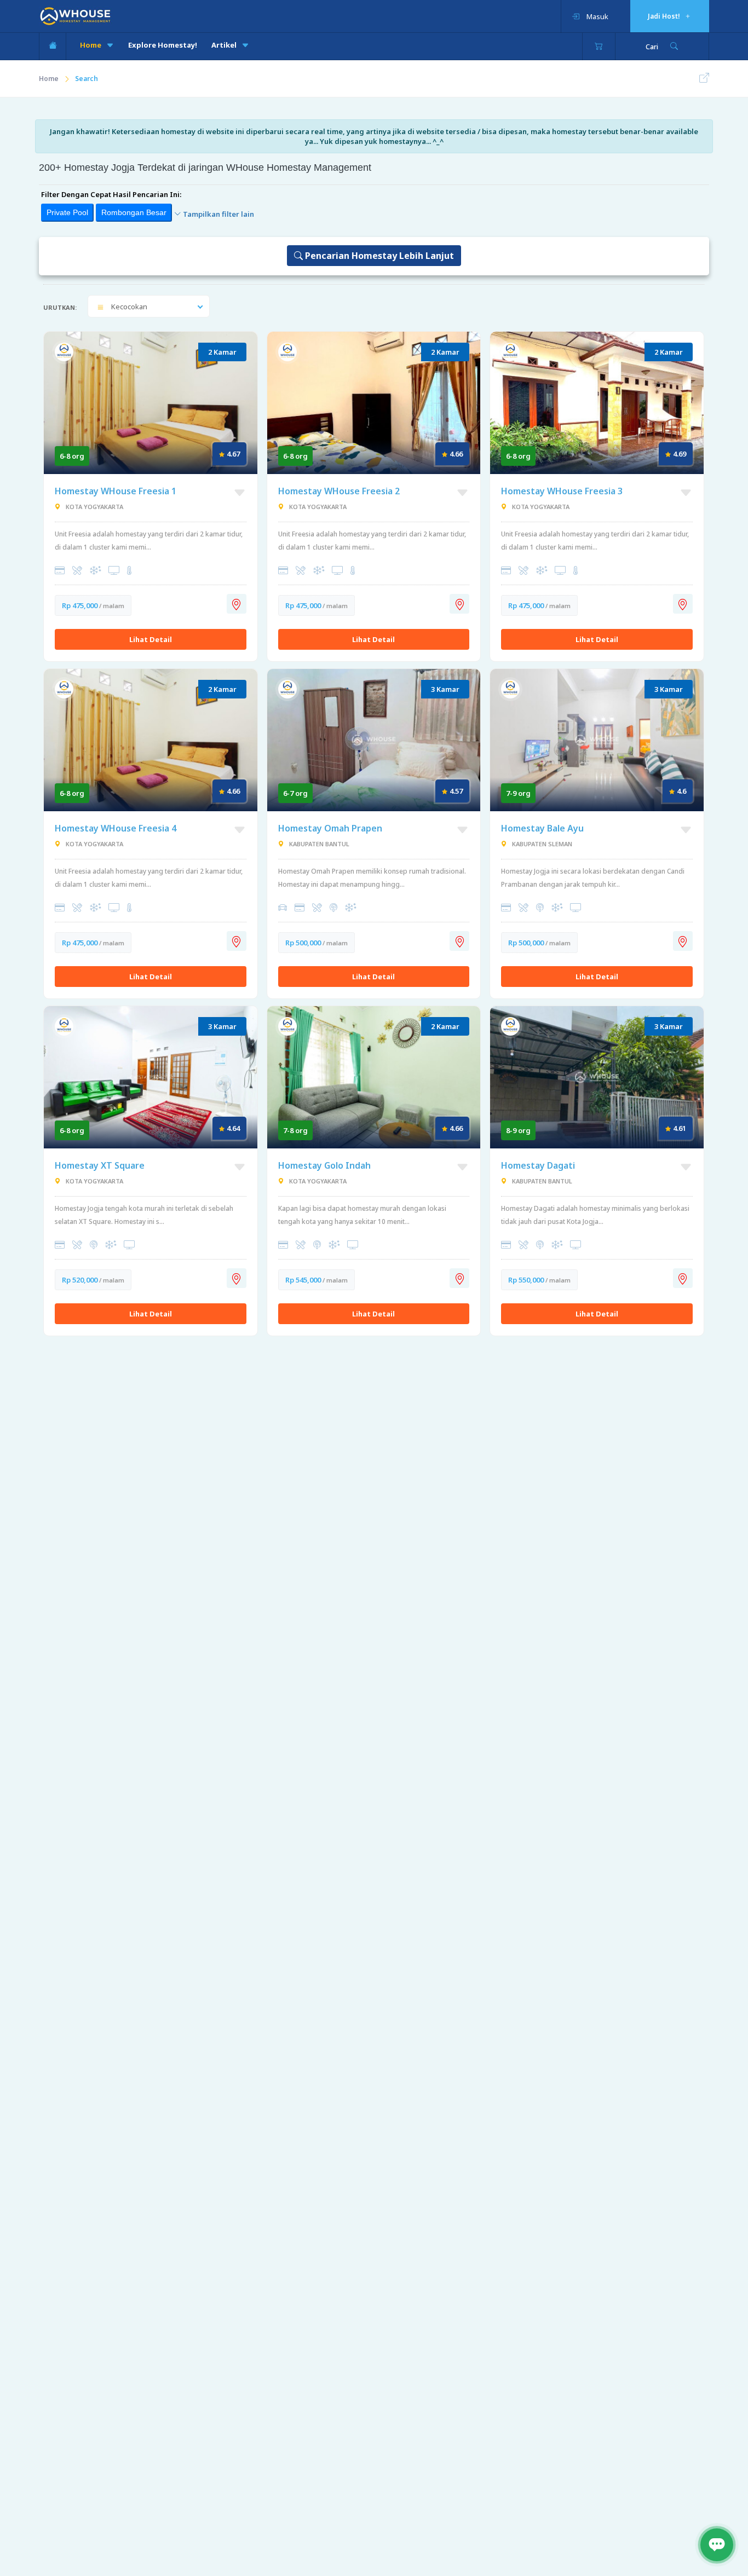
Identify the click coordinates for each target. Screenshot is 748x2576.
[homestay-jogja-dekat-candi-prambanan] (597, 739)
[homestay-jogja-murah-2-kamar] (374, 402)
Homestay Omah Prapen (330, 828)
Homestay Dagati (538, 1165)
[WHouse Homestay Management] (75, 15)
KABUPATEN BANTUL (318, 844)
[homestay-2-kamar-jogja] (151, 739)
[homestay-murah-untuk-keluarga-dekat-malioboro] (374, 1076)
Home (91, 45)
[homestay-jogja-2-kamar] (597, 402)
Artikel (225, 45)
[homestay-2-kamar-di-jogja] (151, 402)
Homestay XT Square (100, 1165)
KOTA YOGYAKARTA (94, 507)
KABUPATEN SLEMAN (541, 844)
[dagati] (597, 1076)
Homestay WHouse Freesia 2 (339, 491)
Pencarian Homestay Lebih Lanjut (378, 256)
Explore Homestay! (163, 45)
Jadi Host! (665, 16)
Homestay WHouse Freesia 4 (116, 828)
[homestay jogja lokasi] (237, 604)
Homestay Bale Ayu (542, 828)
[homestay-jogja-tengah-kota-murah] (151, 1076)
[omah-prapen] (374, 739)
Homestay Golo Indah (324, 1165)
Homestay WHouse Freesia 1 (116, 491)
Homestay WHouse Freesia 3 (562, 491)
